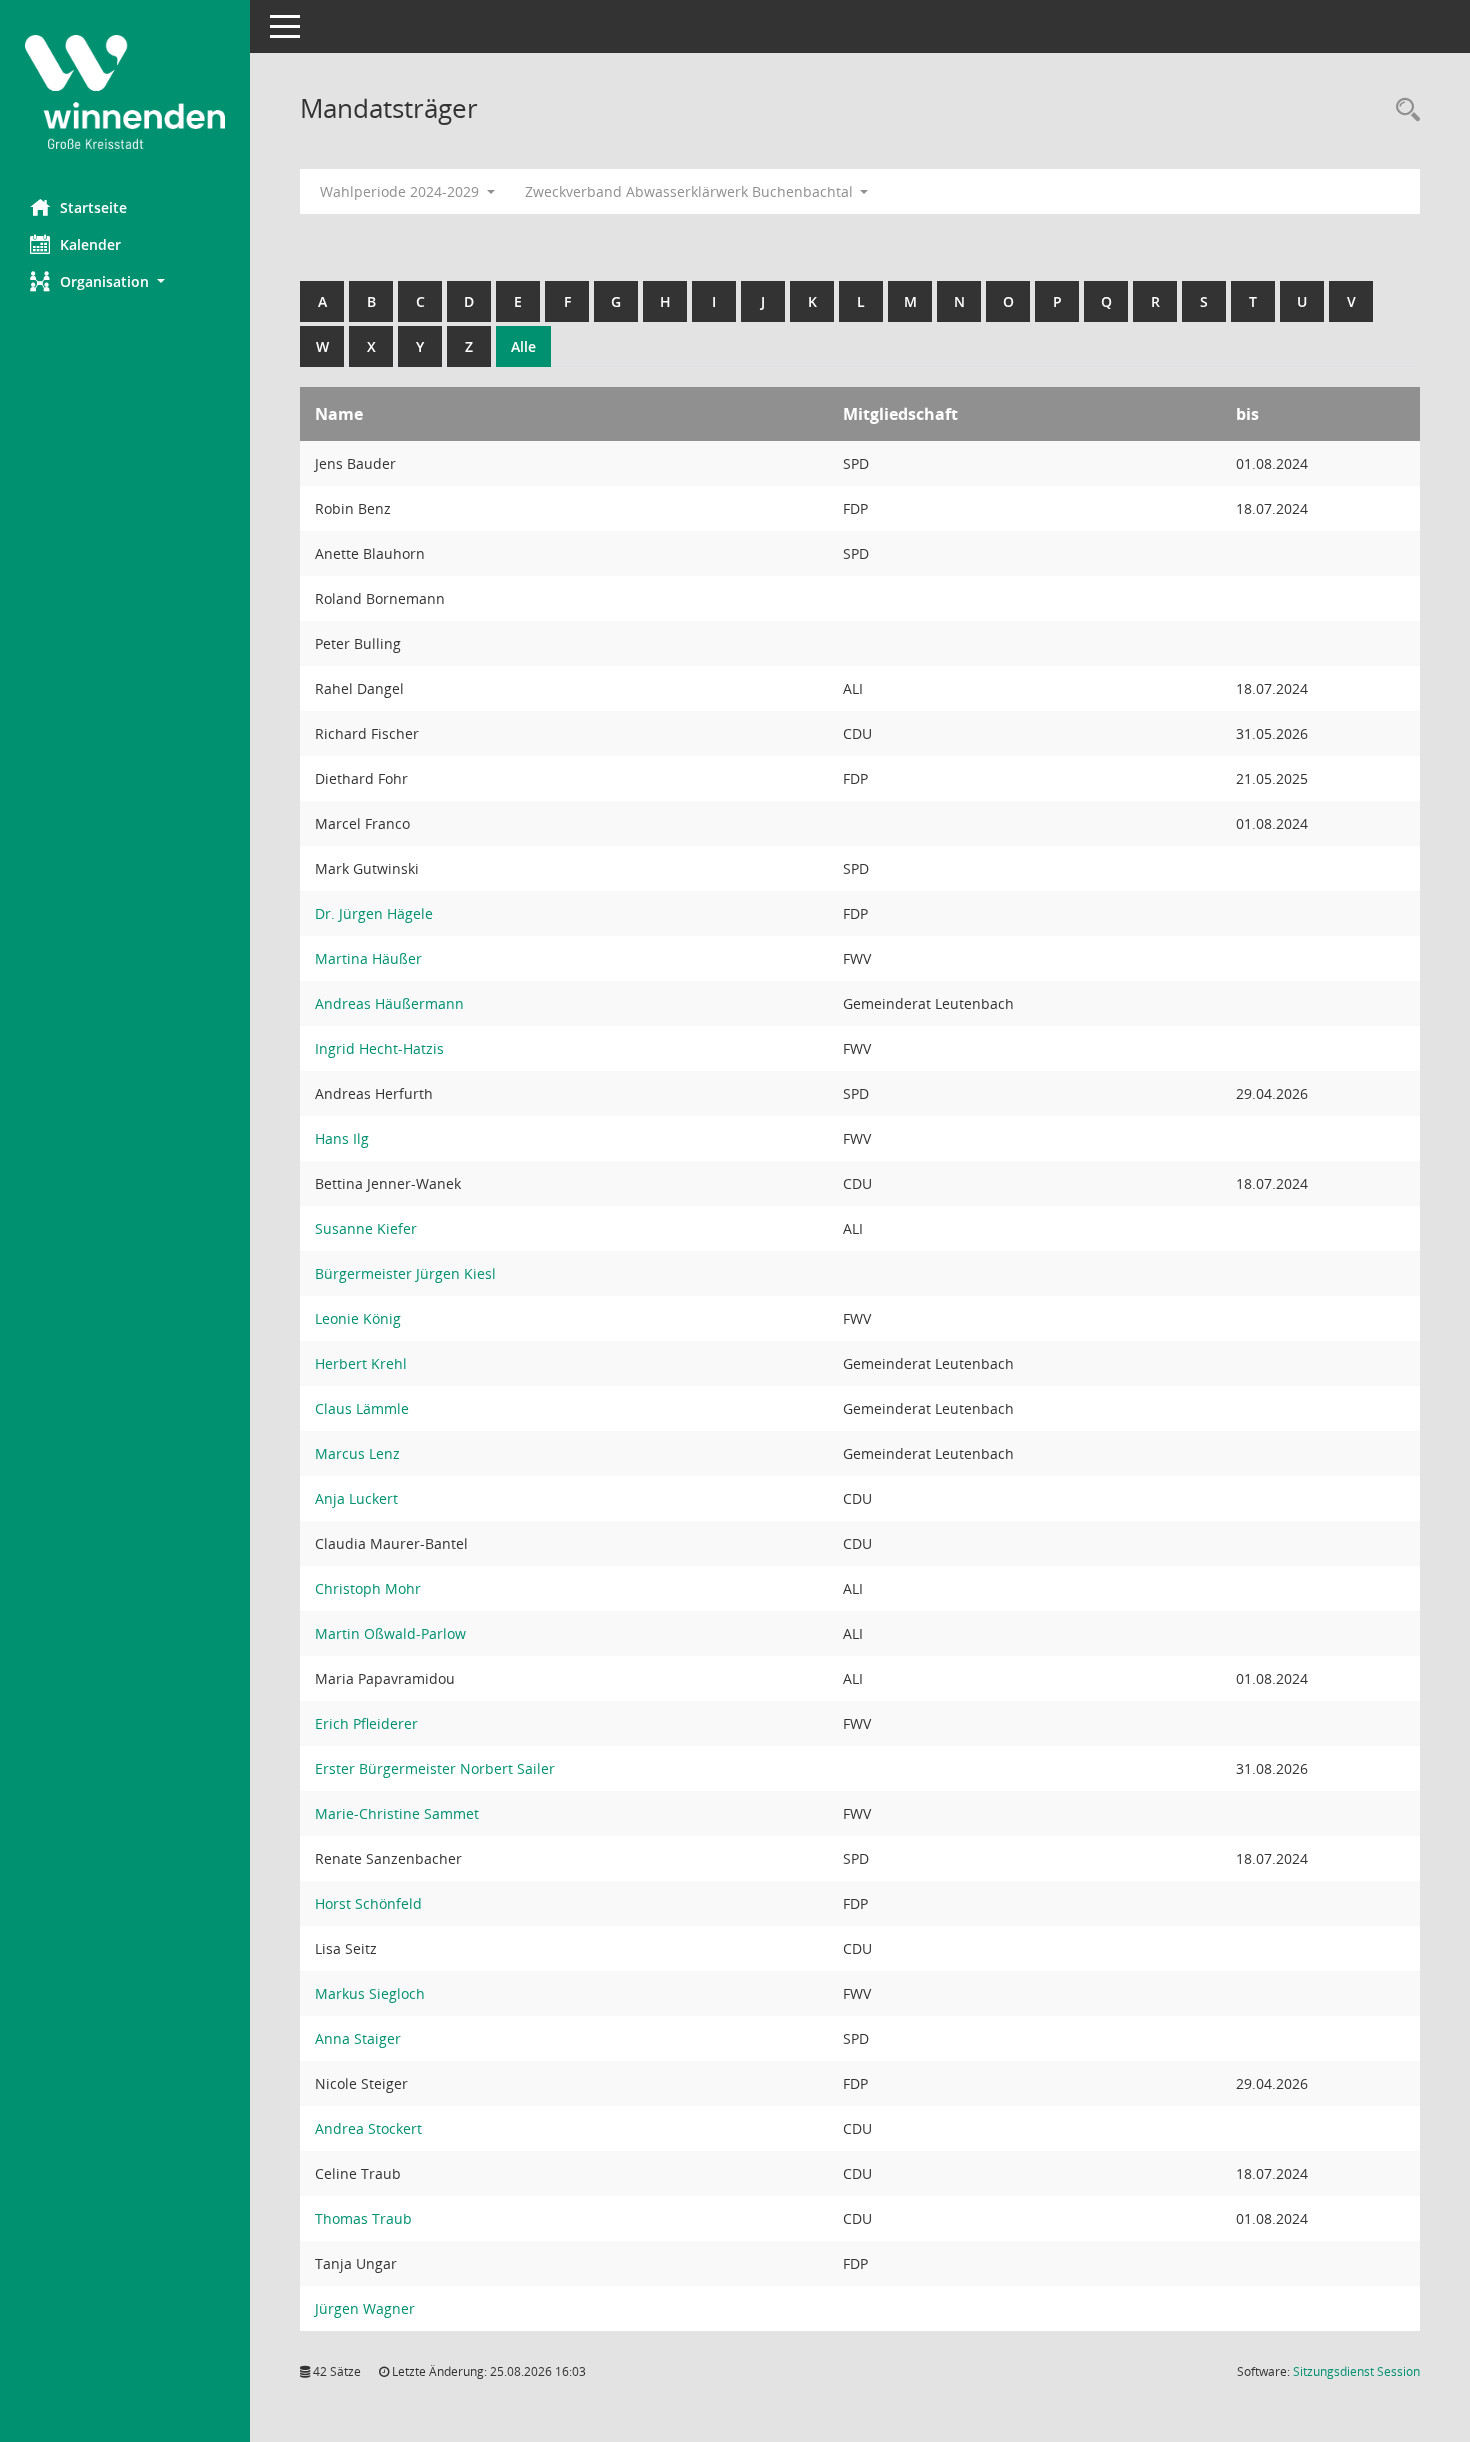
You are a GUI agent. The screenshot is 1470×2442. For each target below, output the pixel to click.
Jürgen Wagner (365, 2308)
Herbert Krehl (361, 1363)
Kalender (90, 244)
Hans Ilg (342, 1138)
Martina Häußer (368, 958)
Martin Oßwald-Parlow (390, 1633)
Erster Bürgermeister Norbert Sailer (435, 1768)
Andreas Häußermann (389, 1003)
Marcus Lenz (357, 1453)
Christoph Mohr (368, 1588)
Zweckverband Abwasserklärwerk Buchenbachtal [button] (691, 191)
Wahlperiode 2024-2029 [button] (401, 191)
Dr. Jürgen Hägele (374, 913)
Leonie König (358, 1318)
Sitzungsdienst (1356, 2371)
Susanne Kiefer (366, 1228)
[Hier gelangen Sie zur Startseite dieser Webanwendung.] (125, 92)
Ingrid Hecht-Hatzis (379, 1048)
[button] (125, 281)
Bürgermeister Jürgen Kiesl (405, 1273)
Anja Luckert (356, 1498)
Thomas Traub (363, 2218)
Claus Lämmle (362, 1408)
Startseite (93, 207)
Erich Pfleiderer (366, 1723)
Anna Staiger (358, 2038)
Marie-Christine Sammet (397, 1813)
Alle (523, 346)
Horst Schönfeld (368, 1903)
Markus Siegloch (370, 1993)
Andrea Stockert (368, 2128)
